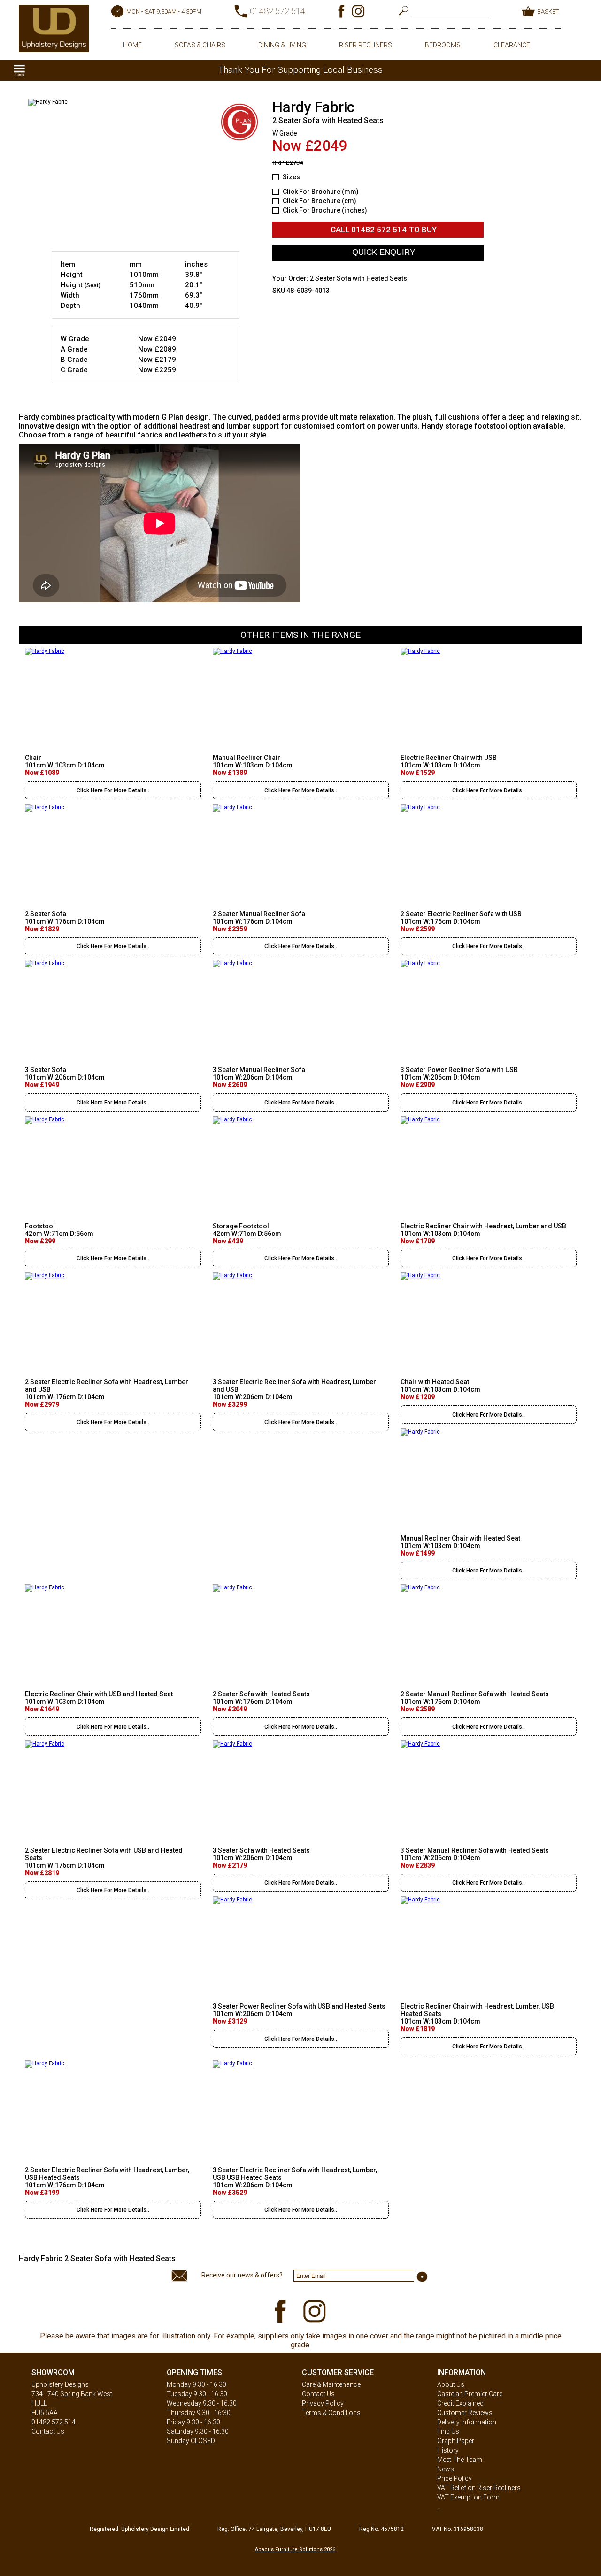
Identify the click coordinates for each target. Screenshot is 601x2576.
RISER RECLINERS (366, 45)
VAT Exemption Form (468, 2497)
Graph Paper (456, 2441)
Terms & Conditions (331, 2413)
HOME (132, 45)
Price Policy (455, 2478)
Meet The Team (460, 2460)
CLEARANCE (512, 45)
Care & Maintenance (331, 2384)
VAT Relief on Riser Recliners (479, 2488)
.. (439, 2507)
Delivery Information (467, 2422)
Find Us (448, 2431)
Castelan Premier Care (470, 2394)
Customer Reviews (465, 2413)
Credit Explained (460, 2403)
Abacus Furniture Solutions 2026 (295, 2549)
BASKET (548, 11)
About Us (451, 2384)
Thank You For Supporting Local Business (300, 70)
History (448, 2450)
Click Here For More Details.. (113, 790)
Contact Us (48, 2431)
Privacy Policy (323, 2403)
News (446, 2469)
